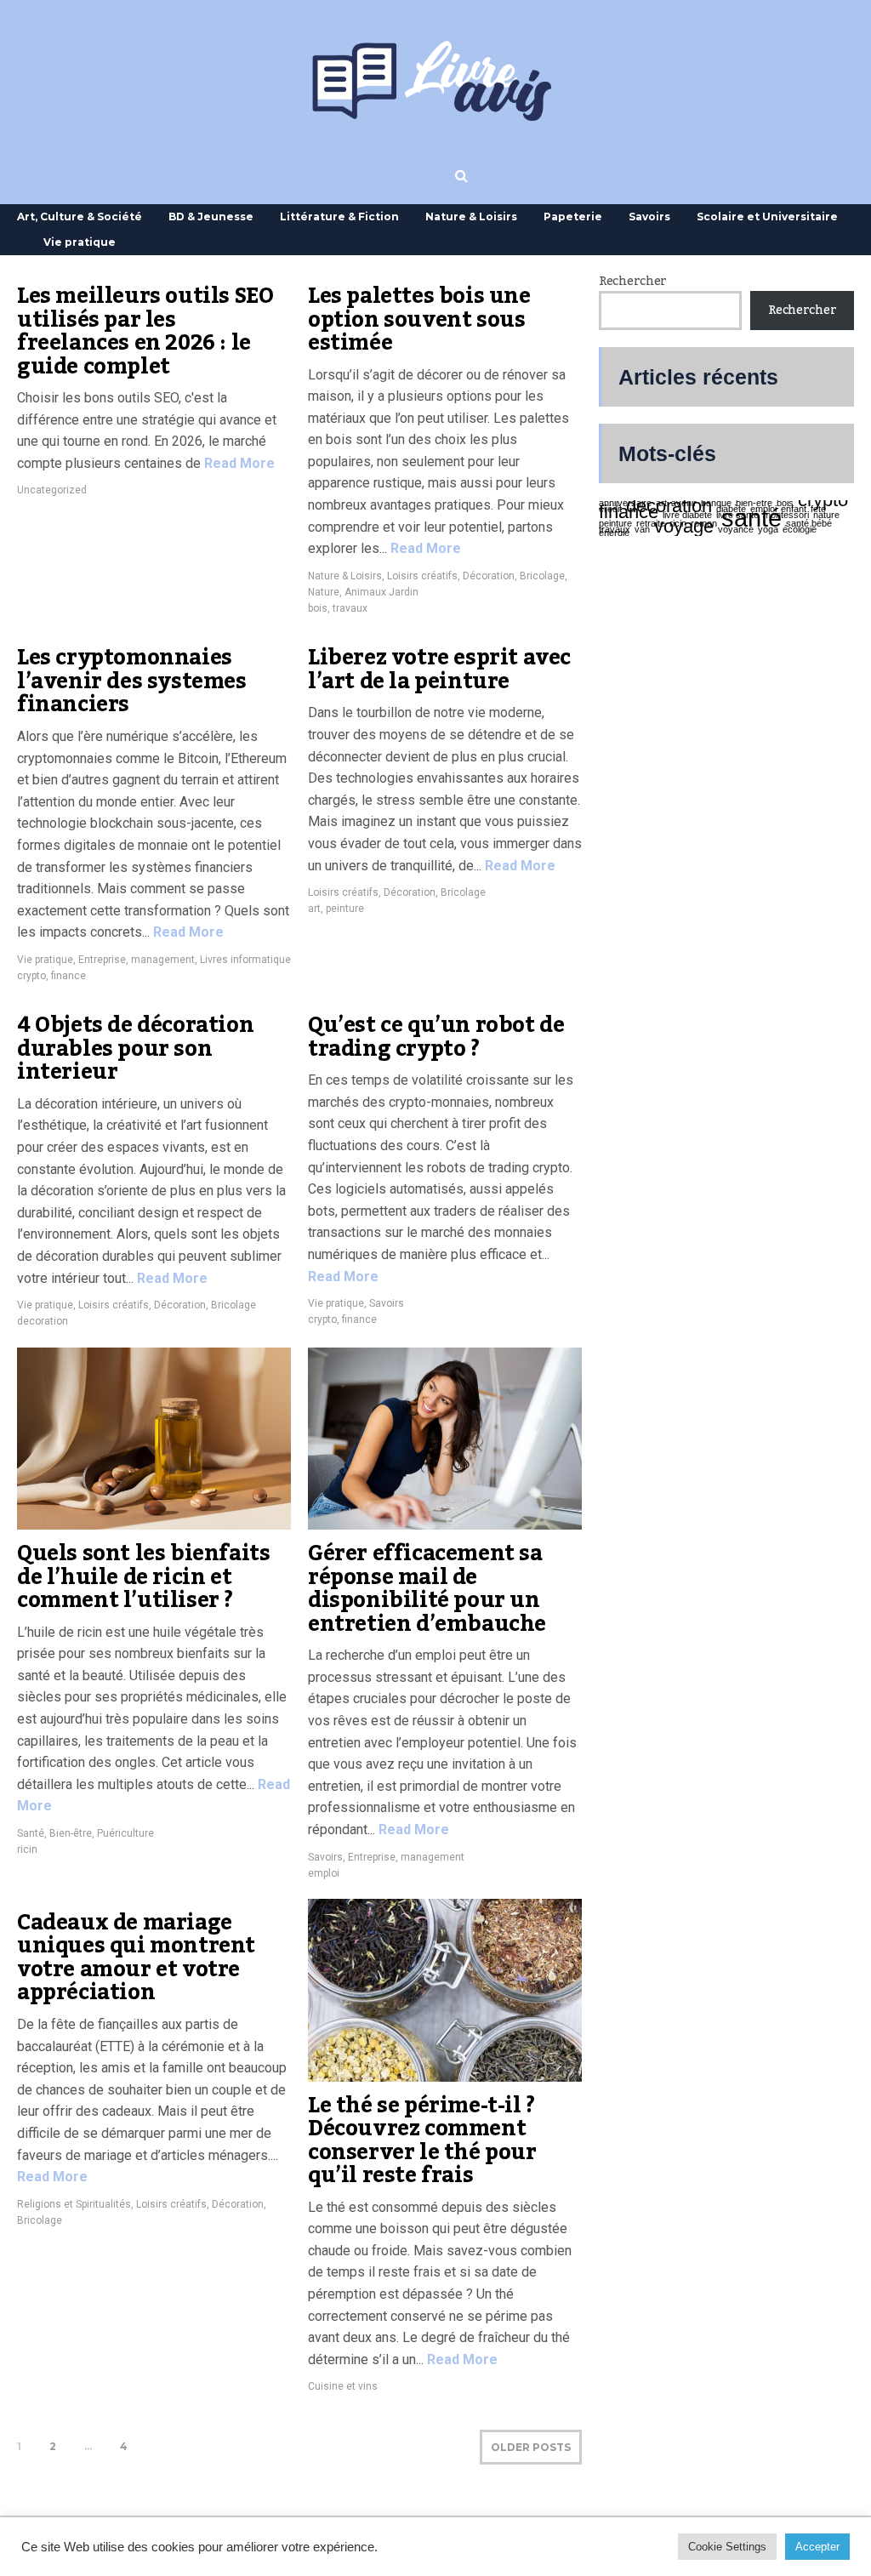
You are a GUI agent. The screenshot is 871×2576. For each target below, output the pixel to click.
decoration (43, 1321)
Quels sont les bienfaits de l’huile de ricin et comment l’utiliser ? (143, 1577)
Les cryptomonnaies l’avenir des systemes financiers (132, 681)
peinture (345, 909)
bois (318, 608)
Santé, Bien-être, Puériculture (85, 1833)
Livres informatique (245, 960)
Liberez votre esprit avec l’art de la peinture (439, 670)
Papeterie (573, 217)
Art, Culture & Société (80, 217)
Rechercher (633, 282)
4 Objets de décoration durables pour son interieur (135, 1049)
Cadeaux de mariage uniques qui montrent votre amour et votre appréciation (136, 1958)
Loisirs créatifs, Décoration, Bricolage (476, 576)
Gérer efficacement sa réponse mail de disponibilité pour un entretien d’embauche (427, 1589)
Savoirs (649, 217)
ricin (27, 1849)
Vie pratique (80, 242)
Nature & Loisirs (471, 217)
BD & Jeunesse (211, 217)
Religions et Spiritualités (74, 2204)
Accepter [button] (817, 2547)
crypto (31, 976)
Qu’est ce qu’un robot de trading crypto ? (436, 1037)
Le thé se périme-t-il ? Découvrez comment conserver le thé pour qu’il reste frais (422, 2141)
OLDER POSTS (531, 2447)
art (314, 909)
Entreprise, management (137, 960)
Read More (238, 463)
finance (68, 976)
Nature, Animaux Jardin (363, 592)
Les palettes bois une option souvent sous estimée (419, 319)
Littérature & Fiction (339, 217)
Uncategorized (52, 490)
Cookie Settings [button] (727, 2547)
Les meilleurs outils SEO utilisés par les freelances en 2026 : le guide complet (145, 331)
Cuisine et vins (343, 2386)
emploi (324, 1873)
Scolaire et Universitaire (767, 217)
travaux (350, 608)
